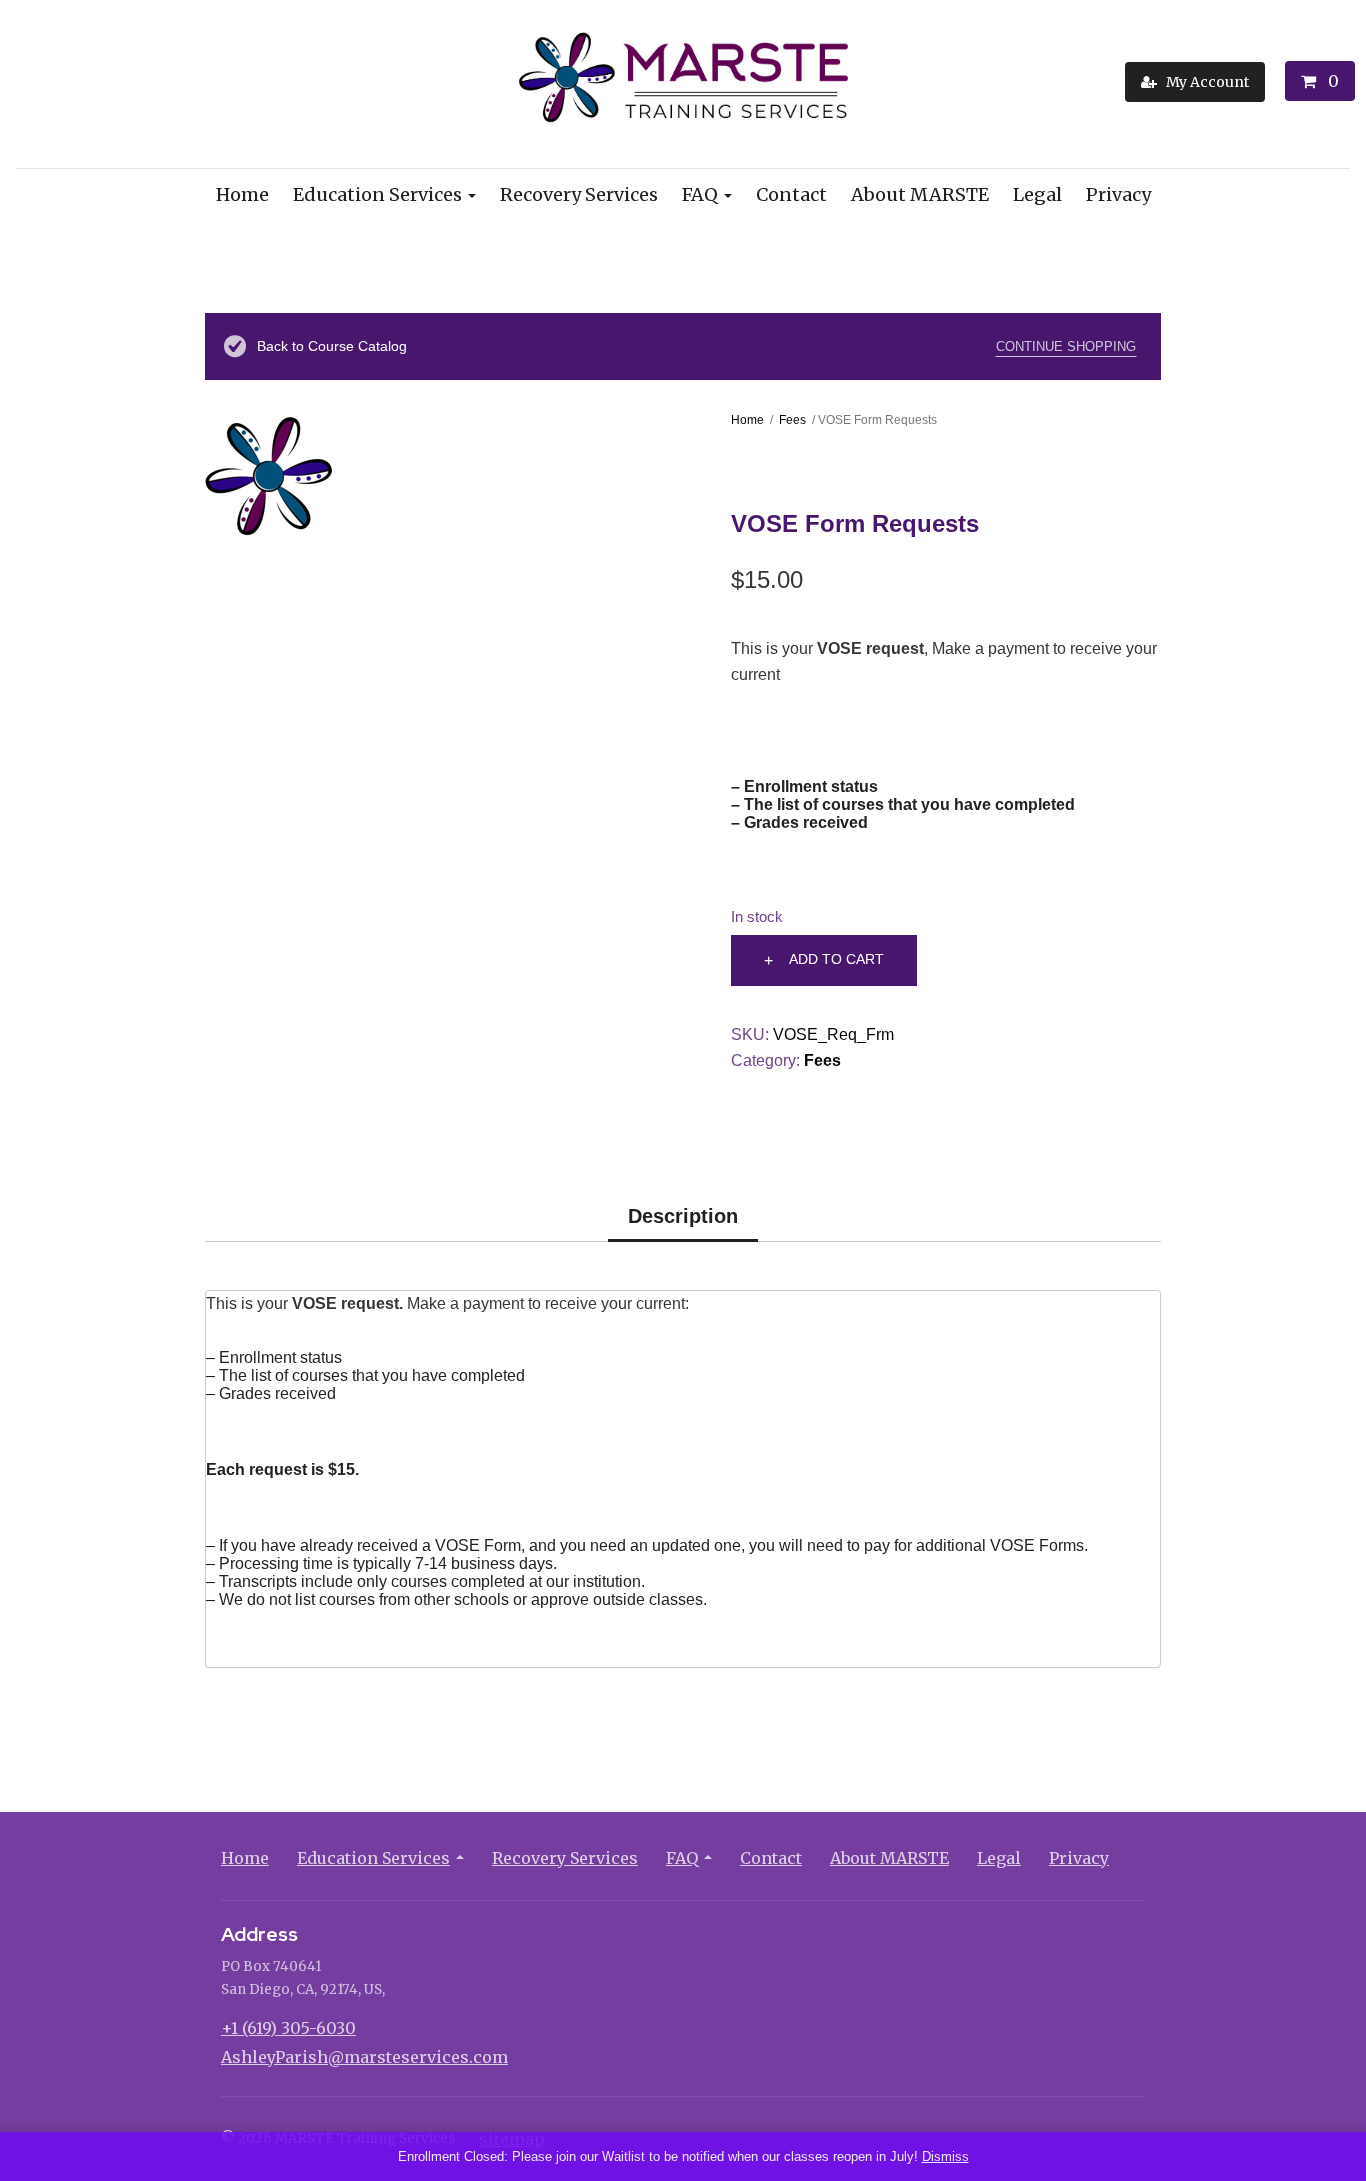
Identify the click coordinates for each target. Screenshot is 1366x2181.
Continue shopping (1066, 346)
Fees (792, 420)
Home (242, 194)
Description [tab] (683, 1216)
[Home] (683, 82)
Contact (791, 194)
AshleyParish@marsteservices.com (364, 2057)
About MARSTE (920, 194)
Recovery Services (579, 194)
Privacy (1118, 194)
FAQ (700, 194)
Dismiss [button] (945, 2156)
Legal (1037, 194)
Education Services (377, 194)
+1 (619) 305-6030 (288, 2028)
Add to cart (836, 959)
